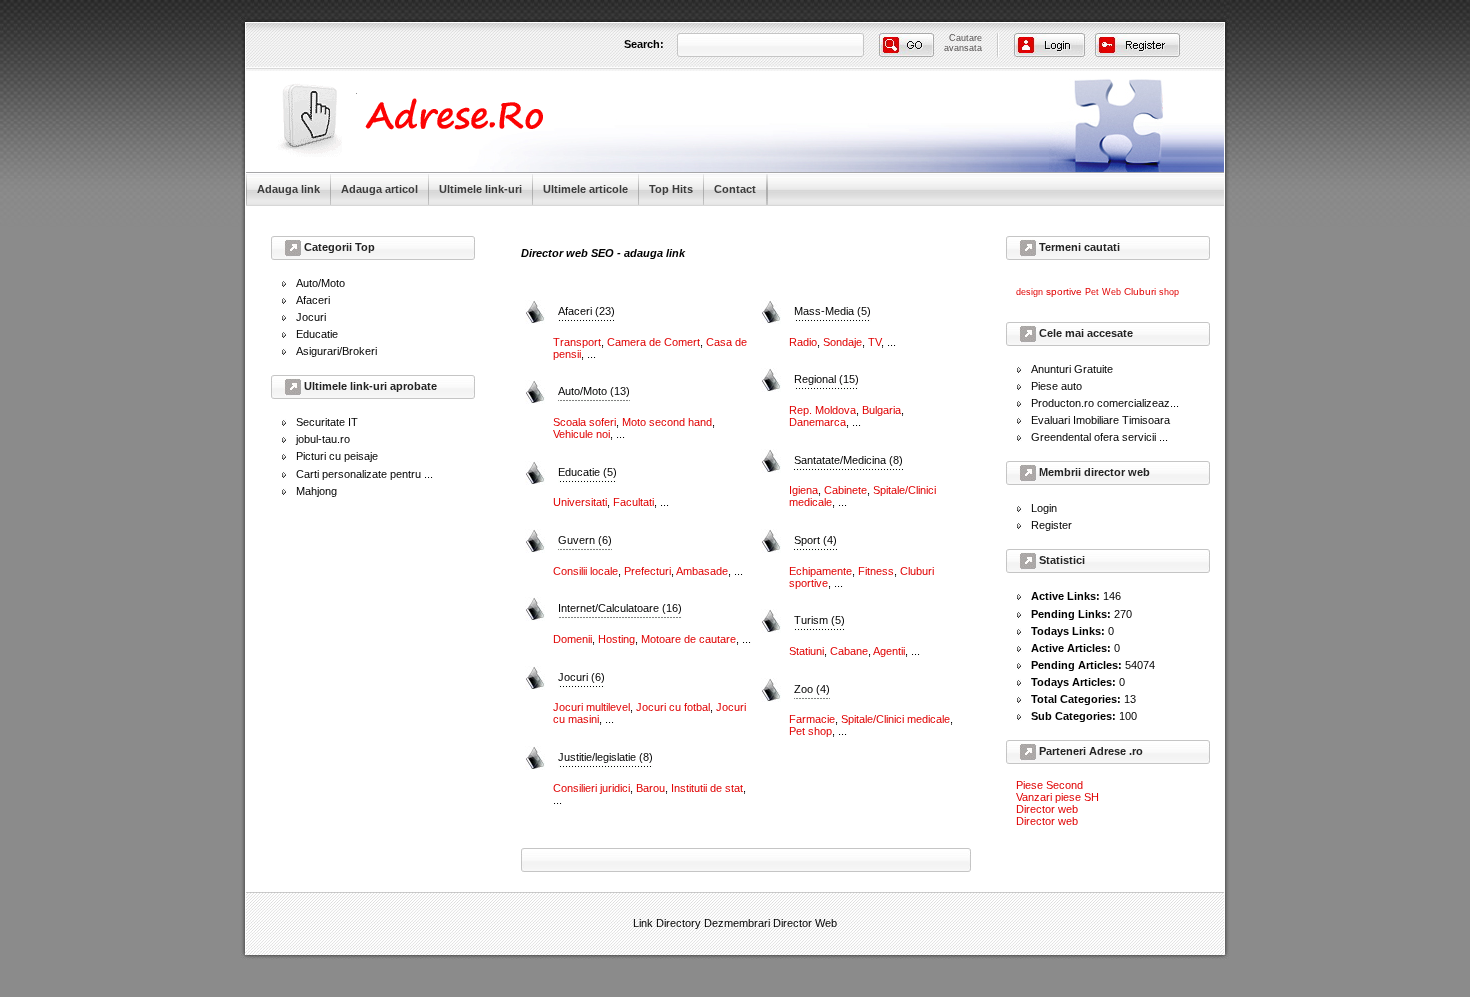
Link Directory (667, 923)
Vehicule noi (581, 434)
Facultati (633, 502)
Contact (735, 189)
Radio (803, 342)
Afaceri (313, 300)
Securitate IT (327, 422)
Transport (577, 342)
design (1029, 292)
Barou (650, 788)
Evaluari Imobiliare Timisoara (1100, 420)
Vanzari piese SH (1057, 797)
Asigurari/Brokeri (336, 351)
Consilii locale (585, 571)
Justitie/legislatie (605, 757)
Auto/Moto (320, 283)
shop (1169, 292)
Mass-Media (832, 311)
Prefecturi (647, 571)
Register (1051, 525)
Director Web (805, 923)
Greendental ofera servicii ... (1099, 437)
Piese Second (1049, 785)
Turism (819, 620)
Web (1111, 292)
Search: (644, 44)
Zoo (812, 689)
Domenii (572, 639)
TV (874, 342)
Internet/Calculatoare (620, 608)
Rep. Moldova (822, 410)
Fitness (876, 571)
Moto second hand (667, 422)
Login (1044, 508)
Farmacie (812, 719)
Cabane (849, 651)
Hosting (616, 639)
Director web (1047, 809)
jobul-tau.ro (323, 439)
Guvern (585, 540)
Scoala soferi (584, 422)
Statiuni (806, 651)
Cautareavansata (963, 43)
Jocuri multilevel (591, 707)
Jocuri (311, 317)
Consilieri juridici (591, 788)
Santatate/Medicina (848, 460)
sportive (1064, 291)
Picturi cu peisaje (337, 456)
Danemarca (817, 422)
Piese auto (1056, 386)
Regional (826, 379)
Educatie (317, 334)
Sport (815, 540)
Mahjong (316, 491)
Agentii (889, 651)
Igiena (803, 490)
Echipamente (820, 571)
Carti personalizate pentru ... (364, 474)
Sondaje (842, 342)
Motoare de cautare (688, 639)
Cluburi (1140, 291)
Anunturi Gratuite (1072, 369)
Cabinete (845, 490)
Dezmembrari (737, 923)
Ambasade (702, 571)
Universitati (580, 502)
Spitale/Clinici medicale (895, 719)
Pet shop (810, 731)
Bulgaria (881, 410)
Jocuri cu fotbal (673, 707)
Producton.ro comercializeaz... (1105, 403)
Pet (1092, 292)
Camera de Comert (653, 342)
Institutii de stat (707, 788)
